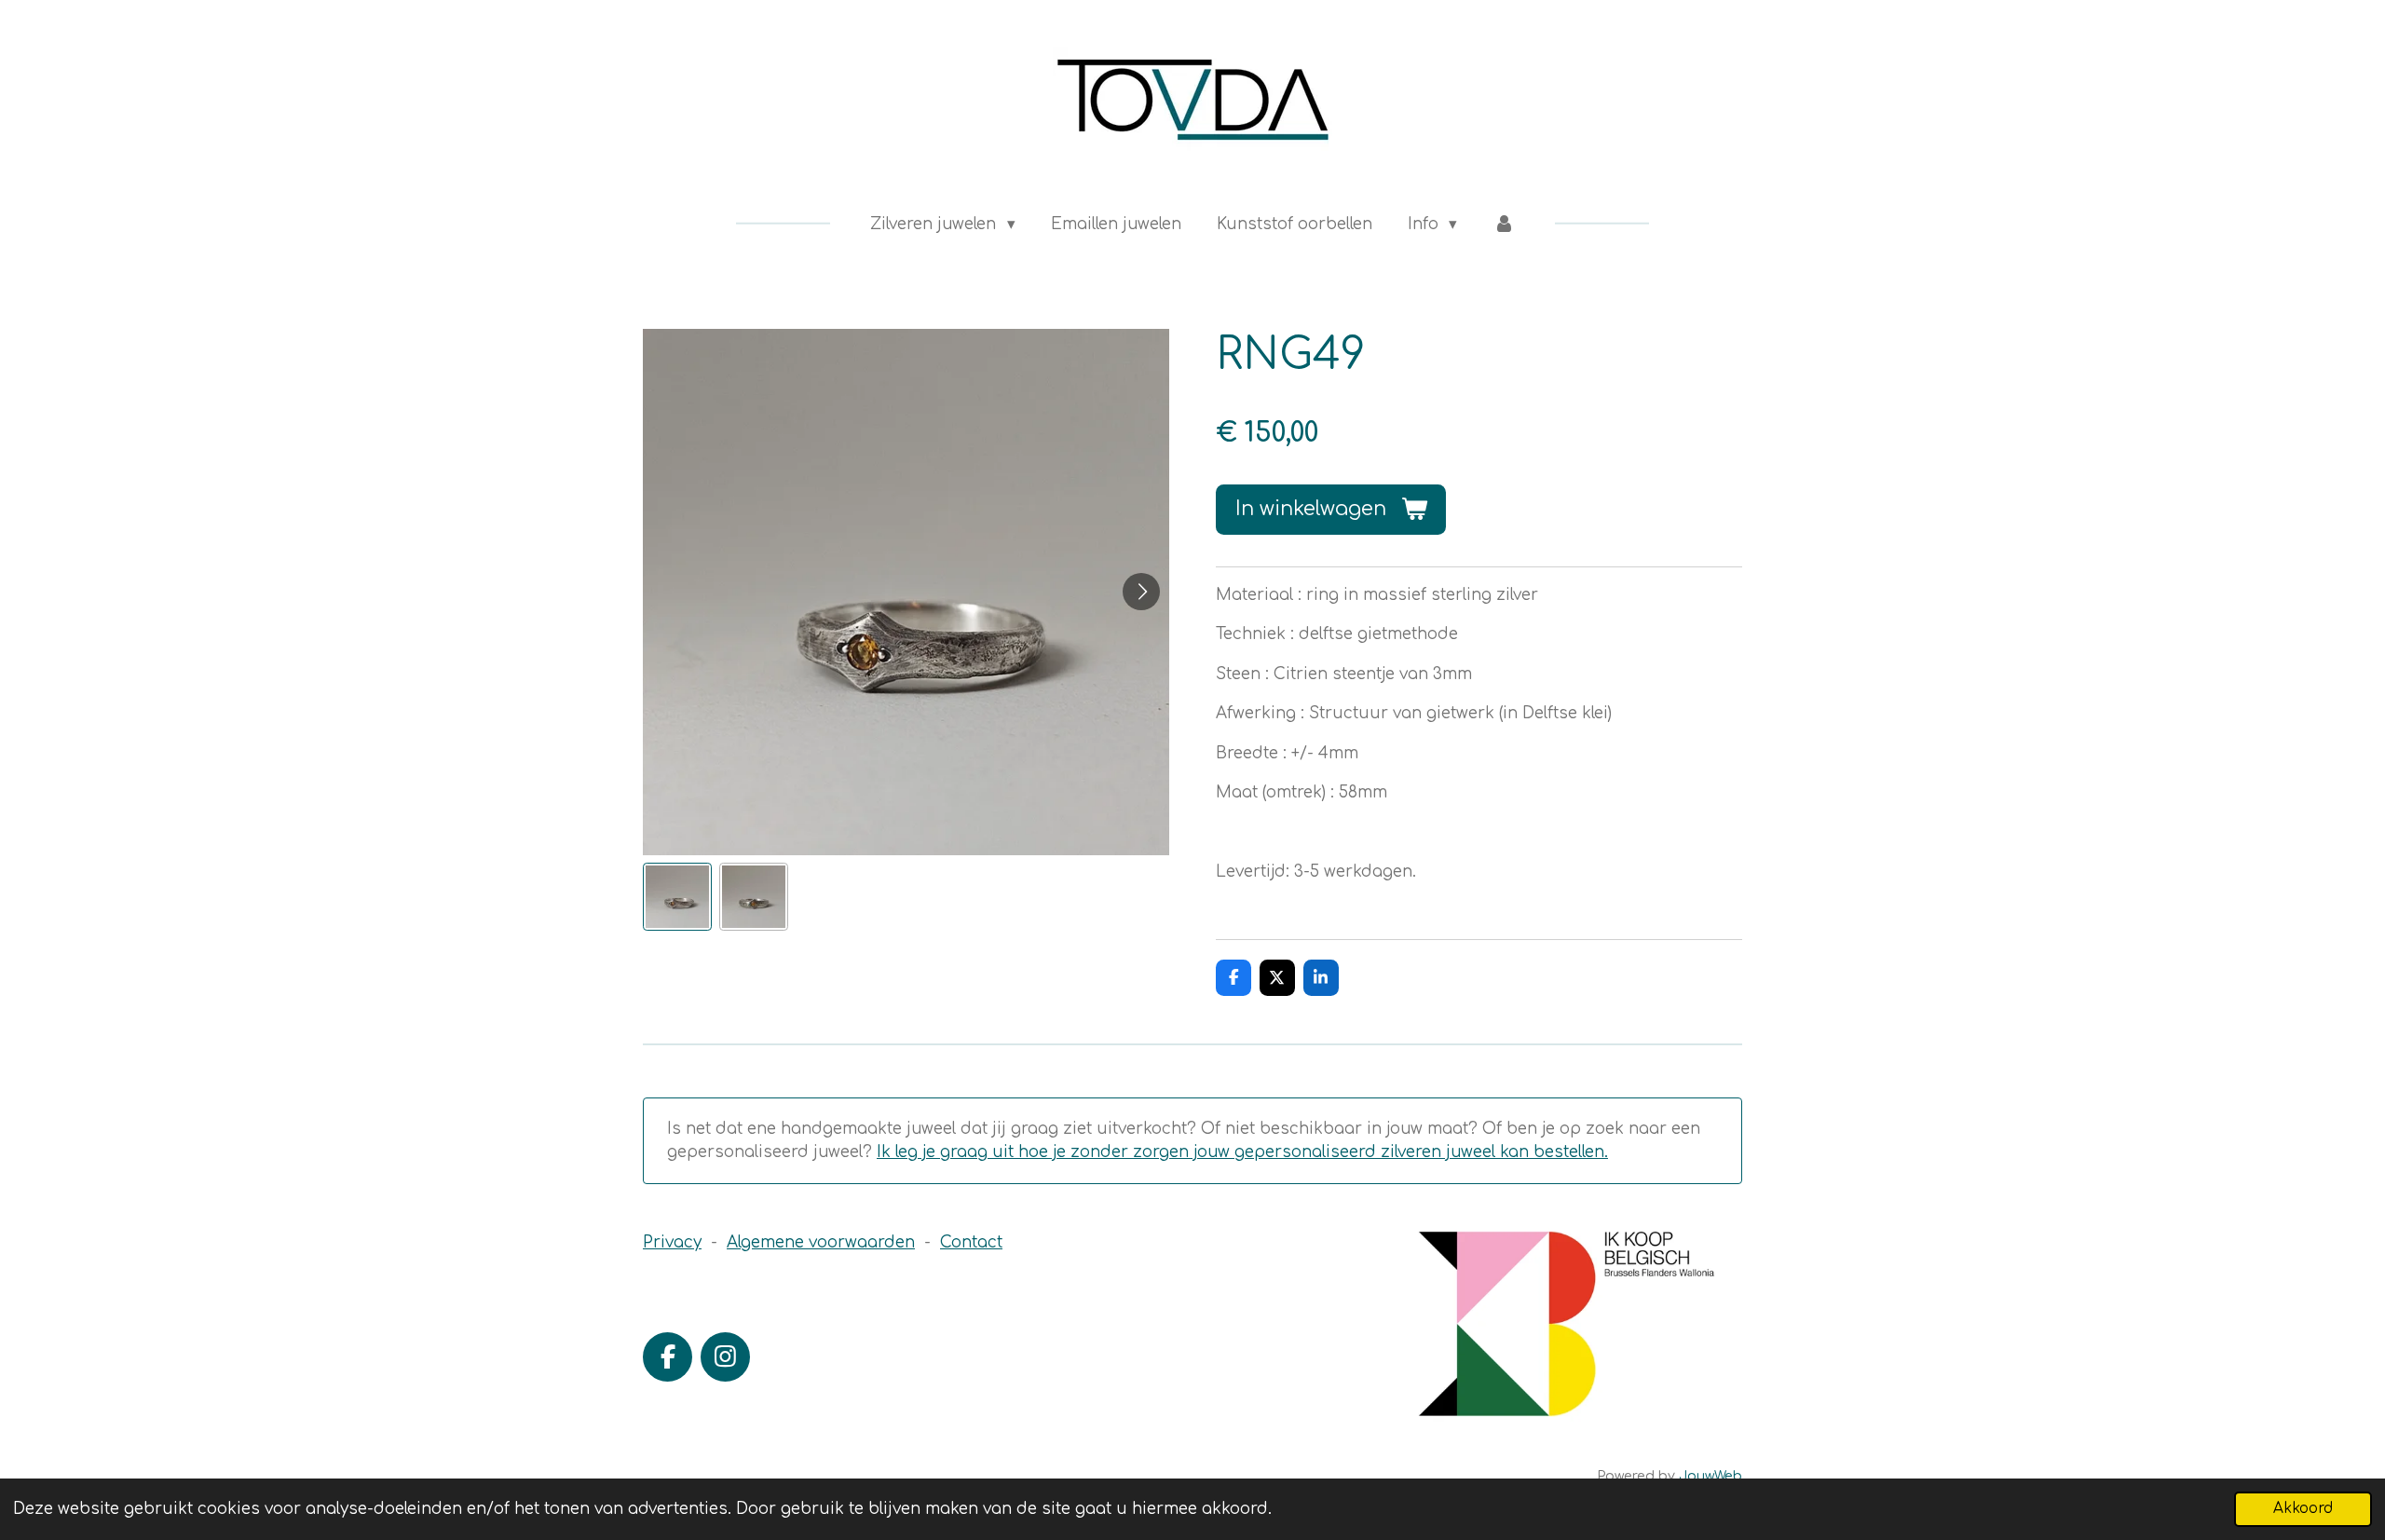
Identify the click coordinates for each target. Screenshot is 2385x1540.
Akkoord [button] (2303, 1509)
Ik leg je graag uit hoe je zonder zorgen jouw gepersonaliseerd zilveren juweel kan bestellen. (1242, 1152)
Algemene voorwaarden (821, 1242)
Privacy (672, 1242)
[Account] (1504, 225)
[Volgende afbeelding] (1141, 592)
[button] (677, 897)
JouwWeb (1710, 1476)
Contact (971, 1242)
